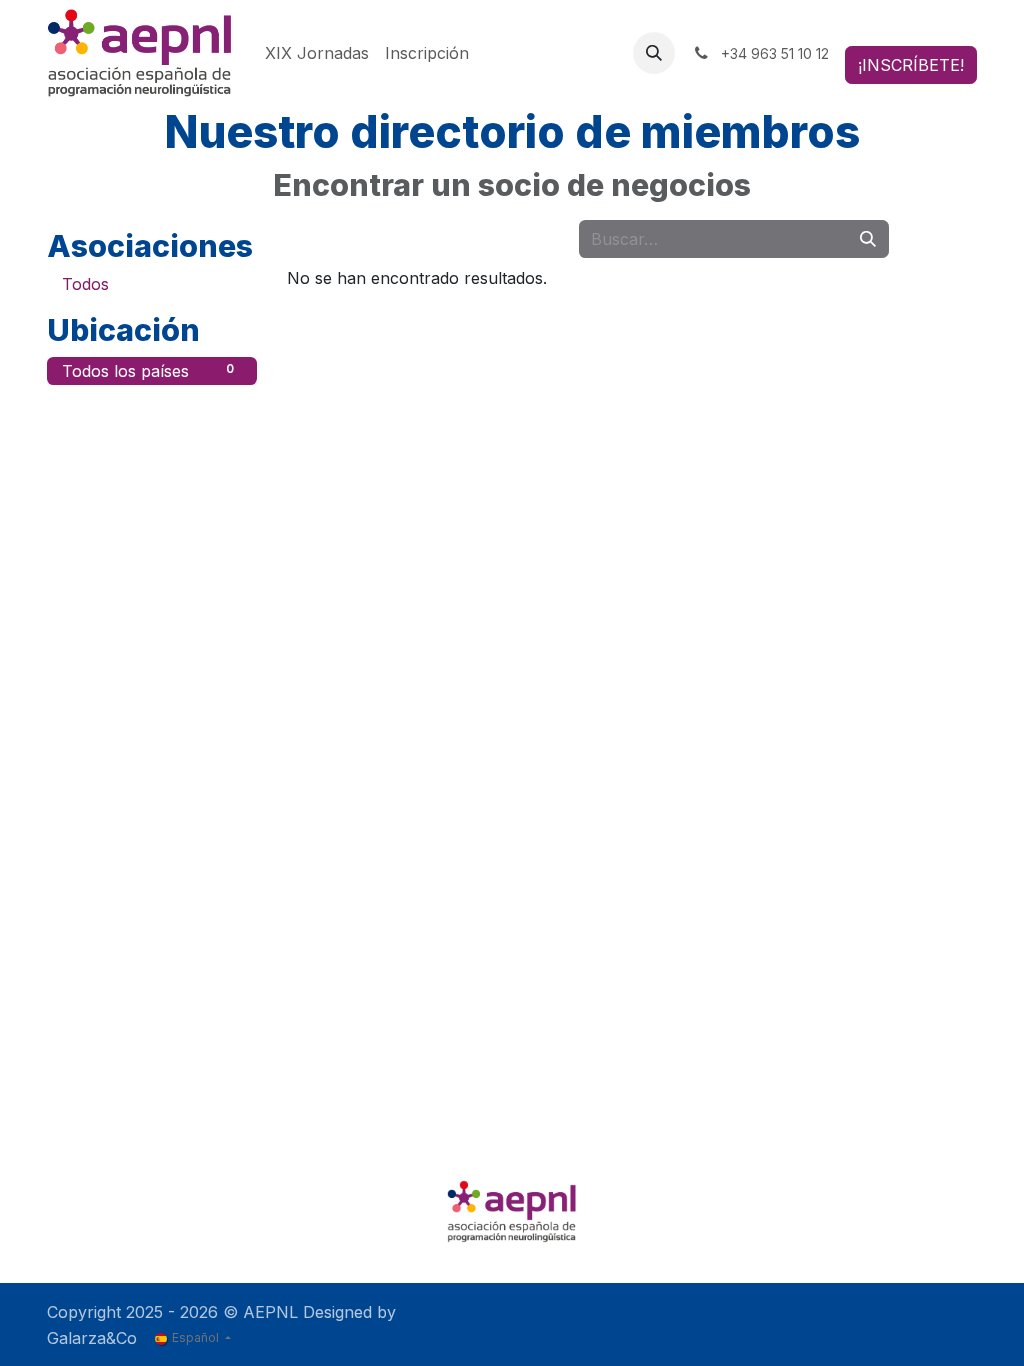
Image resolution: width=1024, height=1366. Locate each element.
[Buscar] (868, 239)
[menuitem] (317, 53)
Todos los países (148, 371)
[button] (654, 53)
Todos (85, 284)
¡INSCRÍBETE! (911, 65)
